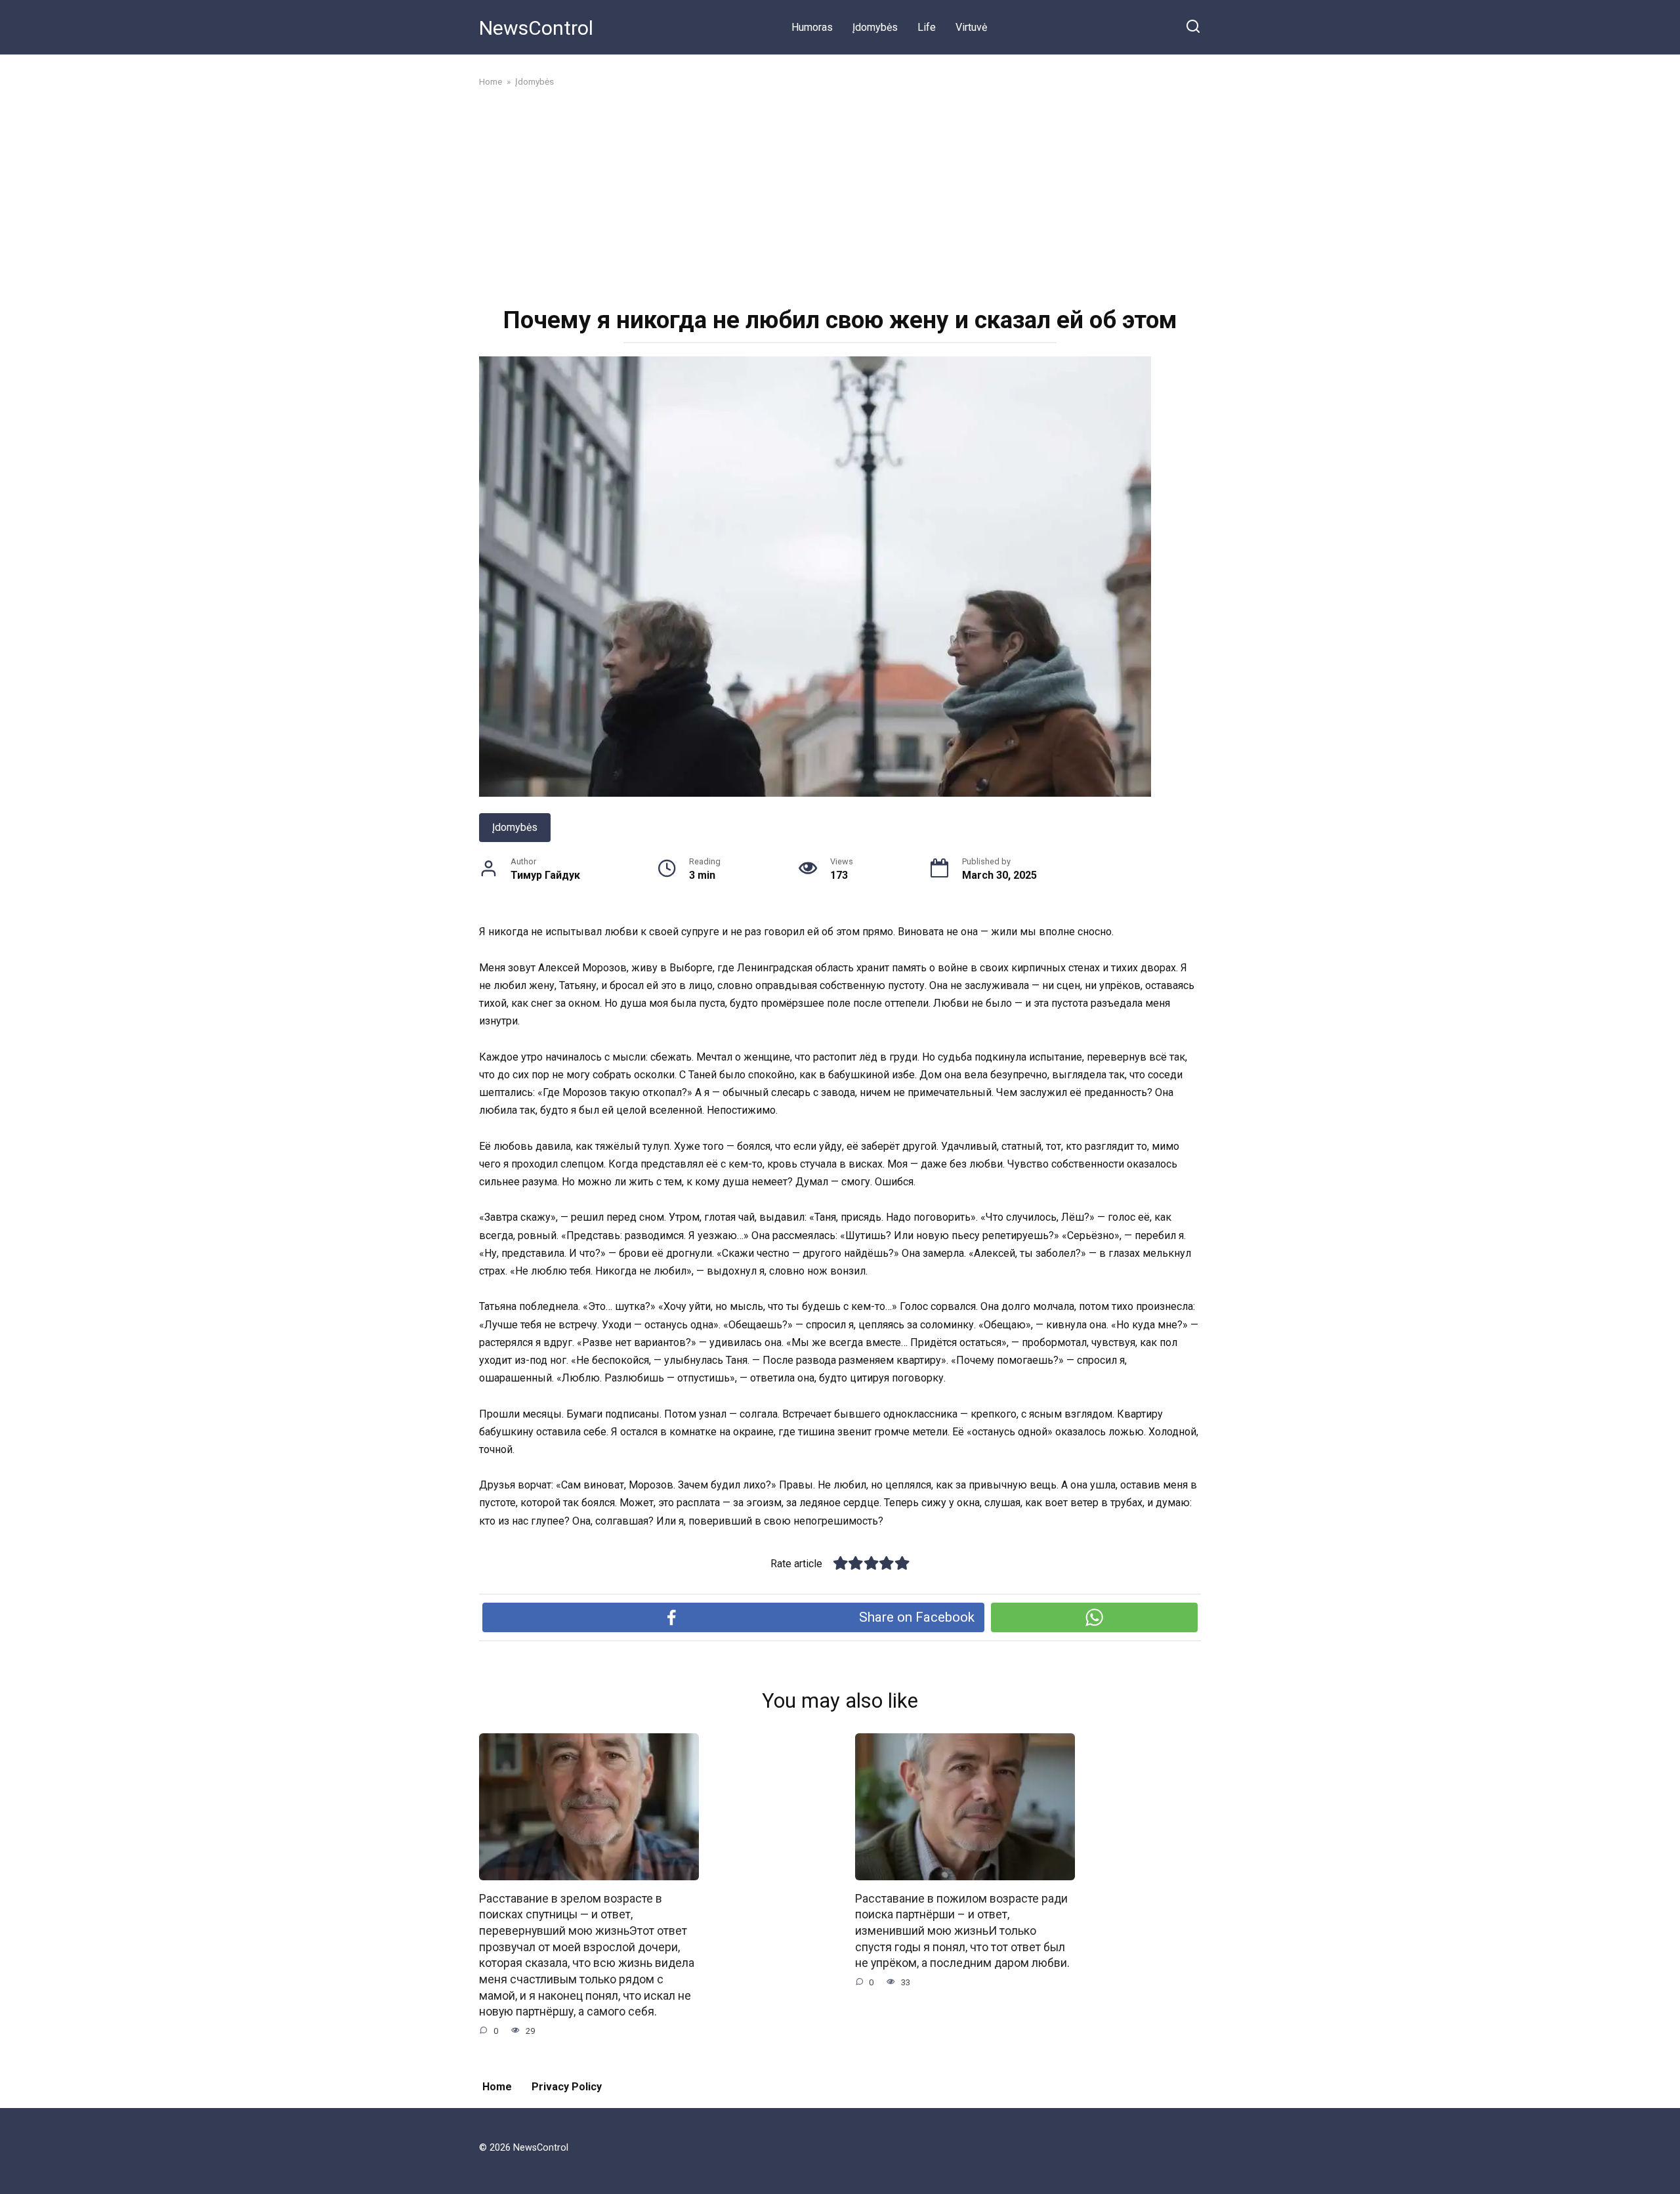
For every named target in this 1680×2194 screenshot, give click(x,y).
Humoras (812, 27)
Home (497, 2087)
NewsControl (536, 28)
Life (927, 27)
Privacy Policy (567, 2087)
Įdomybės (875, 27)
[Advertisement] (840, 196)
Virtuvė (971, 27)
